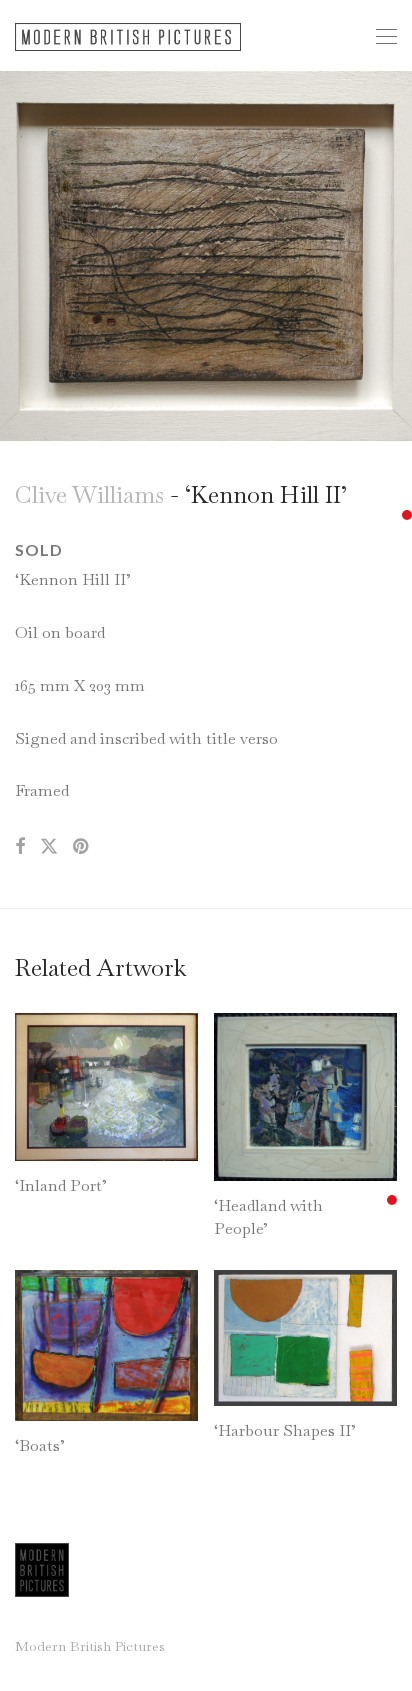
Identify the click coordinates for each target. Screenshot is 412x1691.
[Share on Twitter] (49, 847)
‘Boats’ (40, 1445)
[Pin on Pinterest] (82, 847)
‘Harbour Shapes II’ (285, 1430)
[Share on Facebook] (20, 847)
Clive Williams (89, 494)
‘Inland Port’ (61, 1185)
